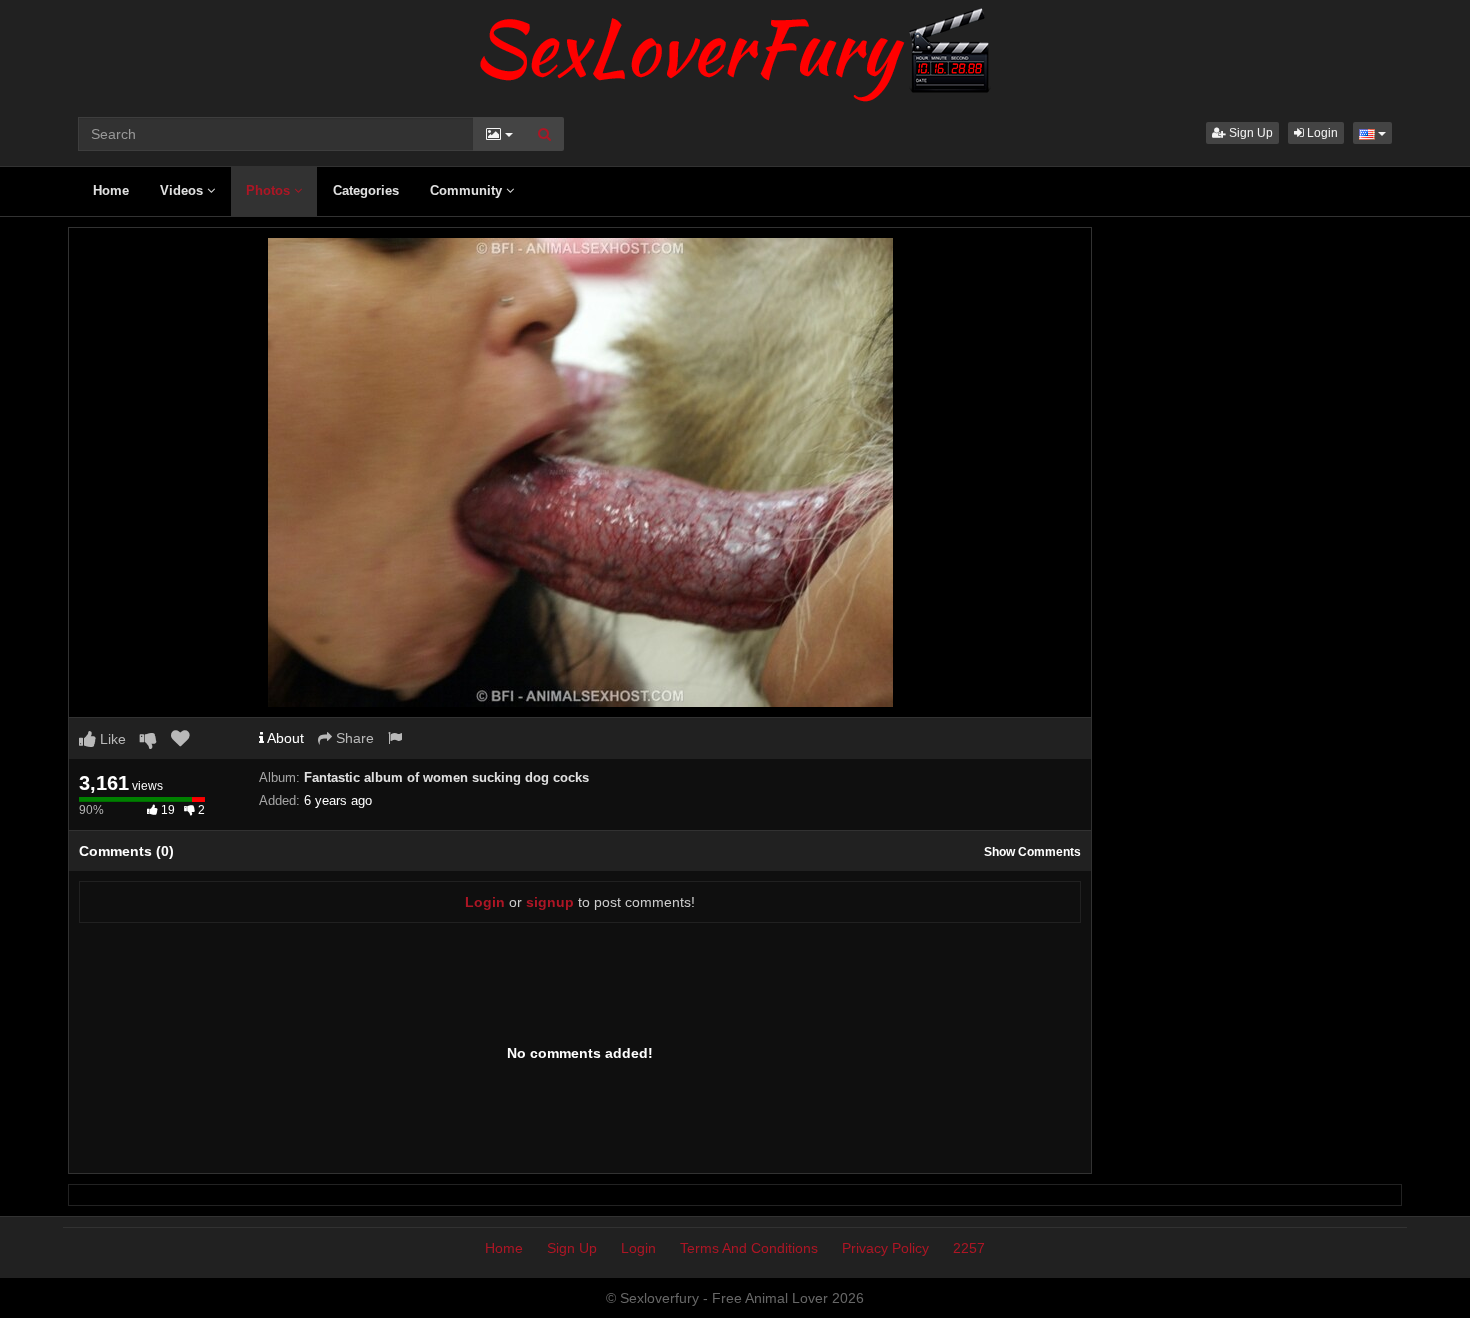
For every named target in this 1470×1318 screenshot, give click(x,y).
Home (111, 190)
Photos (270, 190)
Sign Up (1249, 133)
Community (468, 190)
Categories (366, 190)
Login (1321, 133)
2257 (969, 1248)
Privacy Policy (885, 1248)
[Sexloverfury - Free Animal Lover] (735, 50)
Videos (183, 190)
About (284, 738)
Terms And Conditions (749, 1248)
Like (111, 739)
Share (353, 738)
